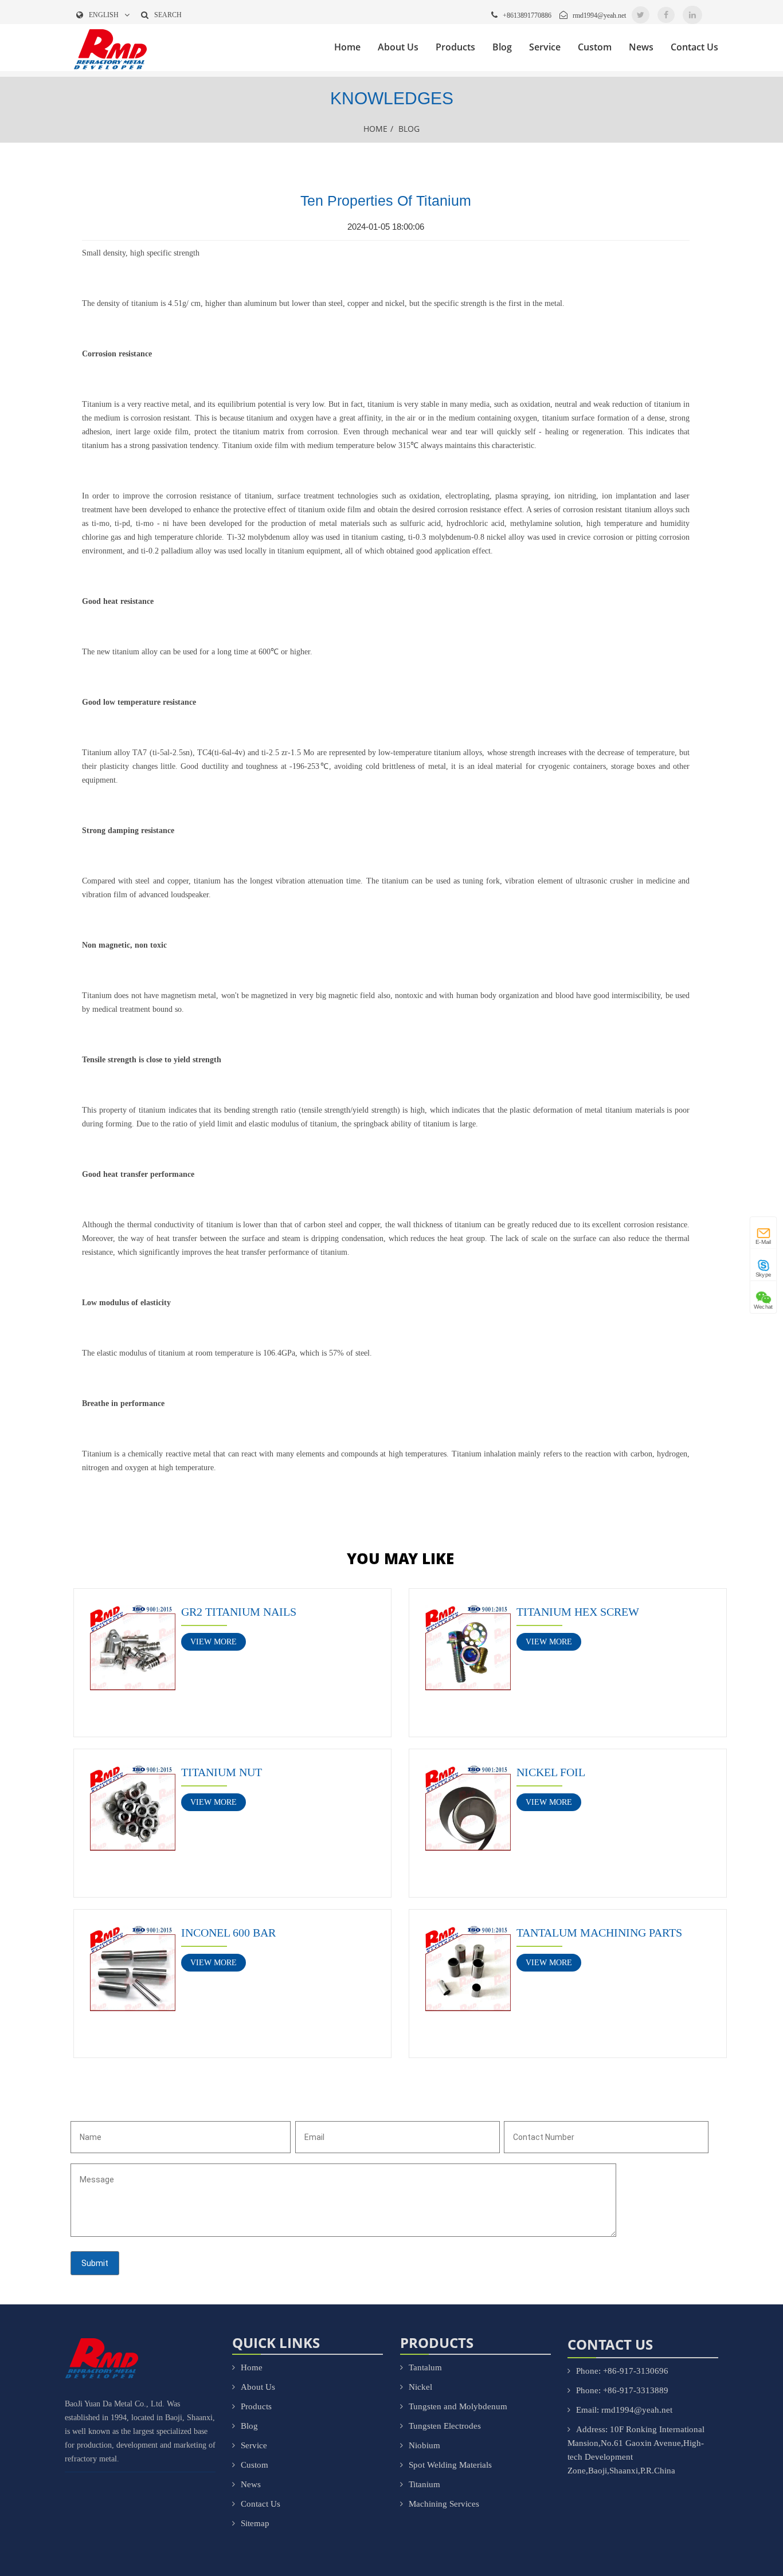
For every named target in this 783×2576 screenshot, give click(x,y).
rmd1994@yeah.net (599, 15)
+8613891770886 (527, 15)
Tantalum (425, 2367)
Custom (595, 47)
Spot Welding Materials (450, 2465)
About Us (398, 47)
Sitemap (255, 2523)
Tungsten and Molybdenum (458, 2406)
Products (455, 47)
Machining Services (444, 2504)
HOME (375, 129)
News (641, 47)
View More (214, 1642)
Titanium (424, 2484)
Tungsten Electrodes (445, 2426)
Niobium (424, 2445)
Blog (502, 47)
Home (347, 47)
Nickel (420, 2387)
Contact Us (694, 47)
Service (545, 47)
